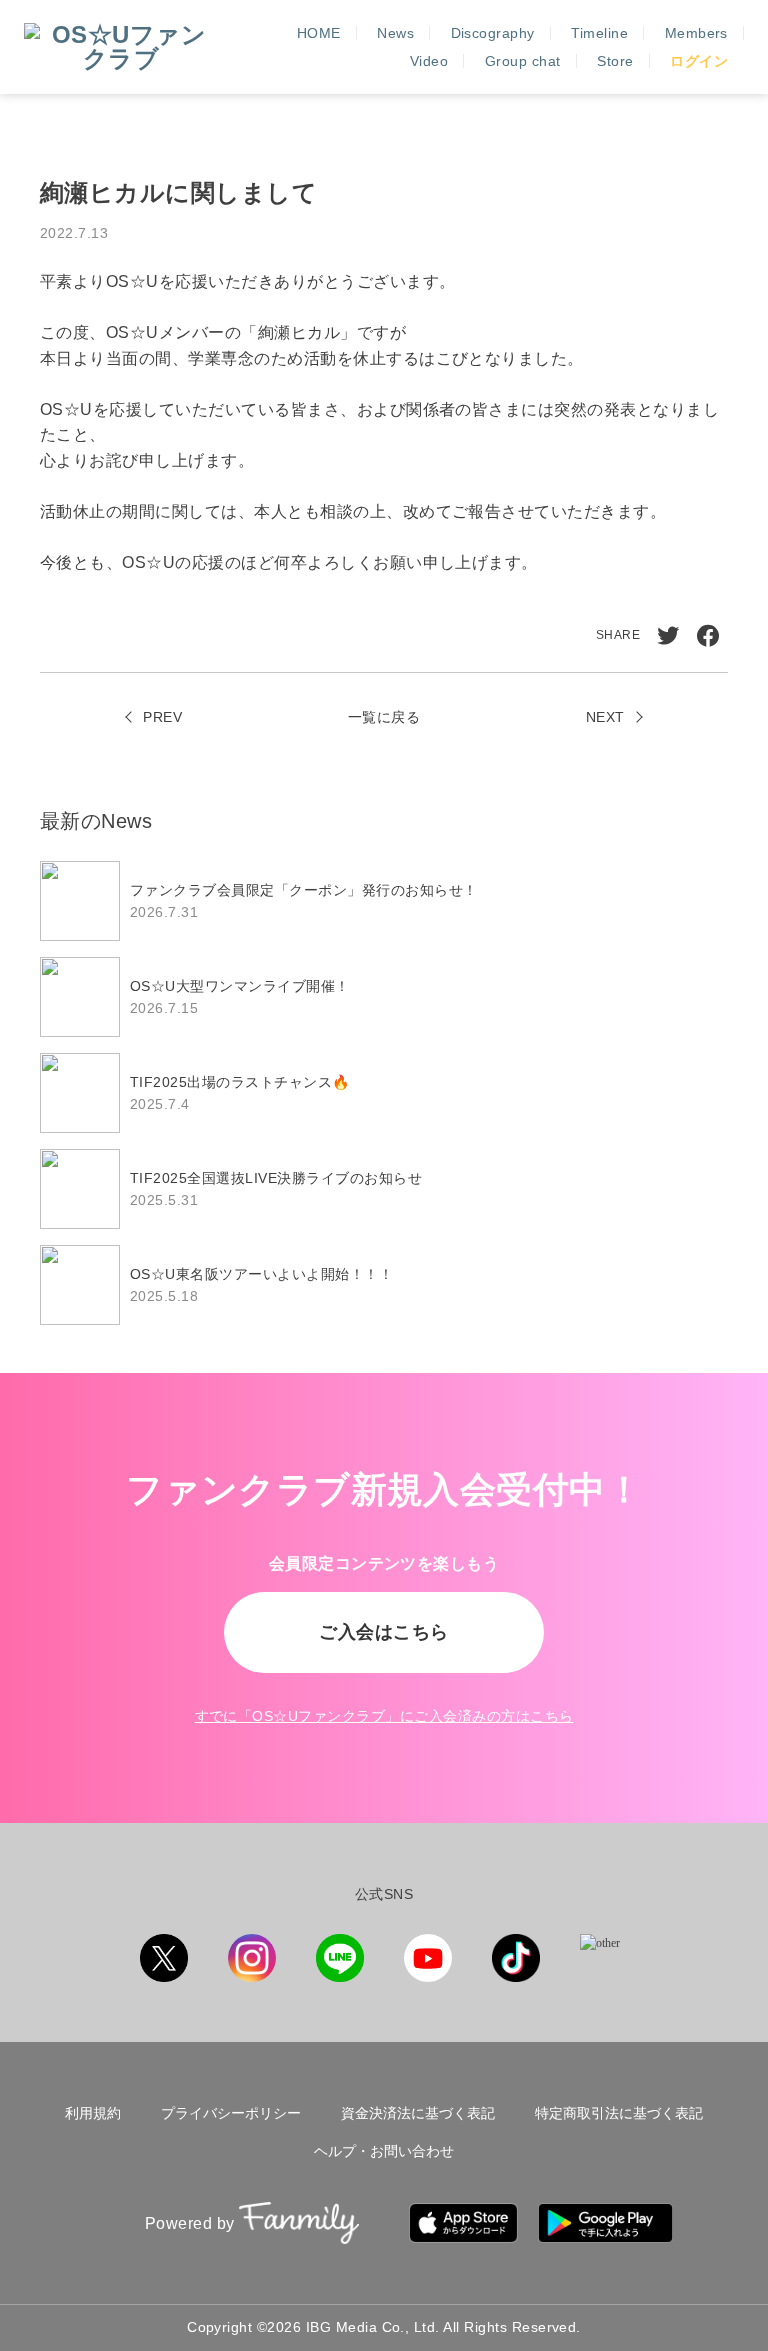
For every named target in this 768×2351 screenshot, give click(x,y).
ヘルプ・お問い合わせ (384, 2151)
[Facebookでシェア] (708, 636)
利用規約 (93, 2113)
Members (696, 33)
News (395, 33)
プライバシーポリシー (231, 2113)
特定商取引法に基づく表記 (619, 2113)
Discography (493, 33)
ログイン (699, 61)
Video (429, 61)
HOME (319, 33)
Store (615, 61)
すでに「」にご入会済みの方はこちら (384, 1716)
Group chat (523, 61)
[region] (384, 1093)
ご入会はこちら (383, 1632)
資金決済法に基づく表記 (418, 2113)
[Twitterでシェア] (668, 636)
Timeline (599, 33)
